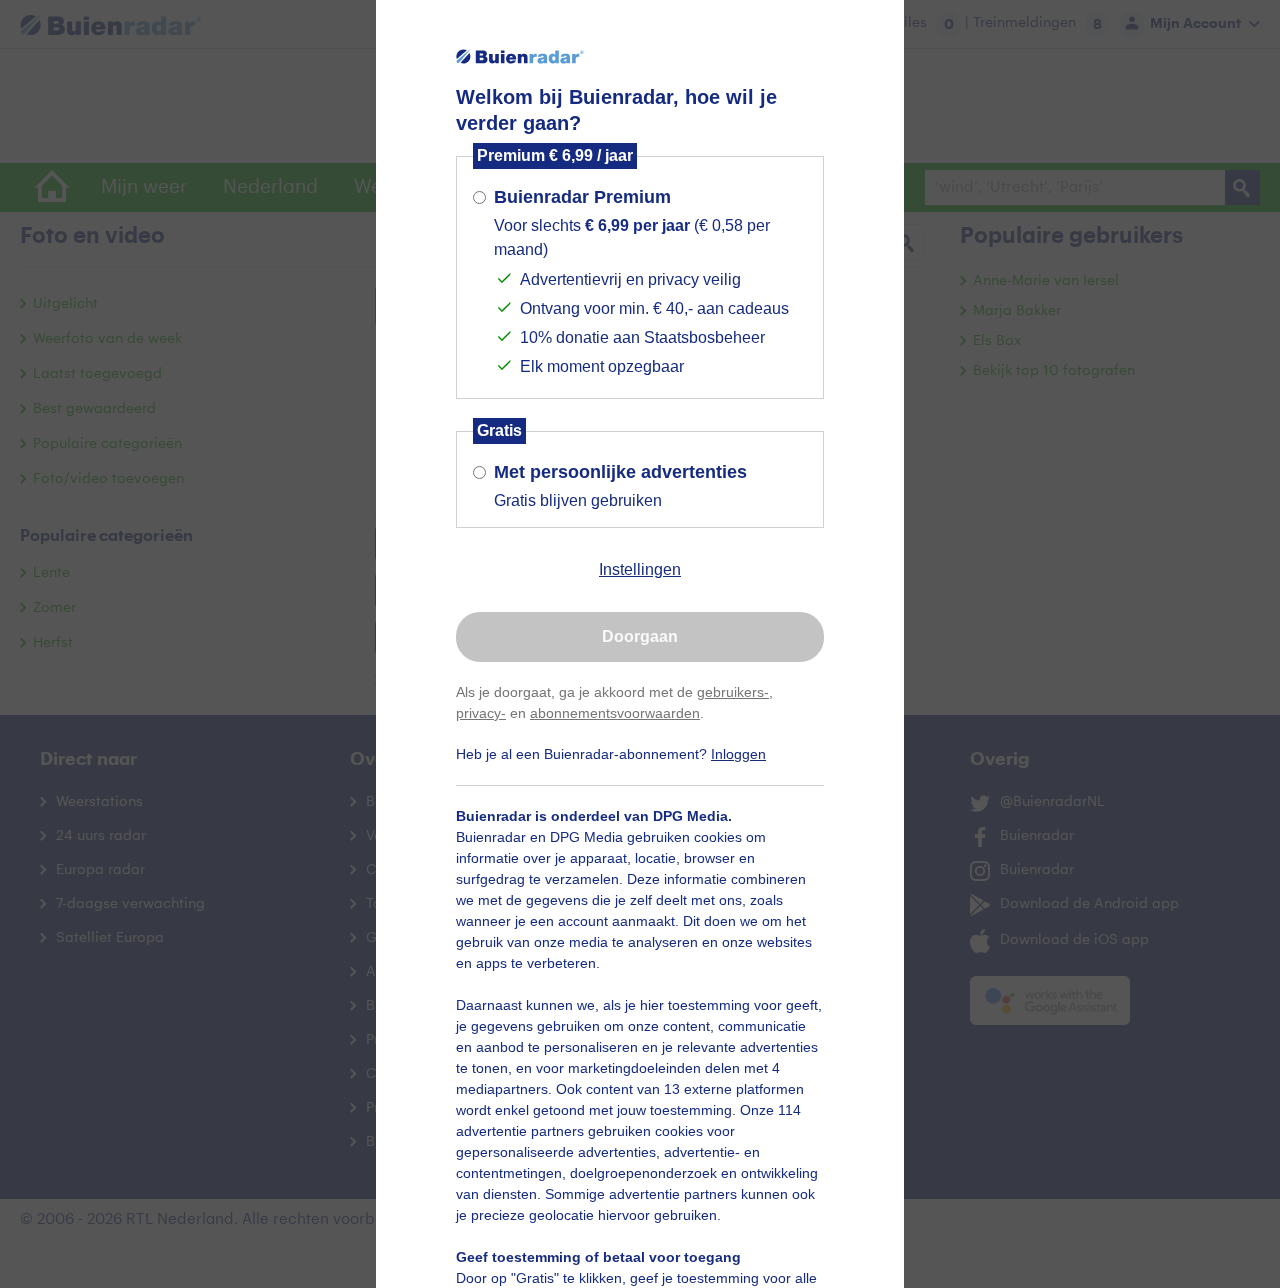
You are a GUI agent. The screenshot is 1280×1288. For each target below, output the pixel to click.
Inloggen (738, 754)
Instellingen (640, 569)
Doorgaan (640, 636)
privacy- (481, 713)
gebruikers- (733, 692)
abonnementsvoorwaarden (615, 713)
